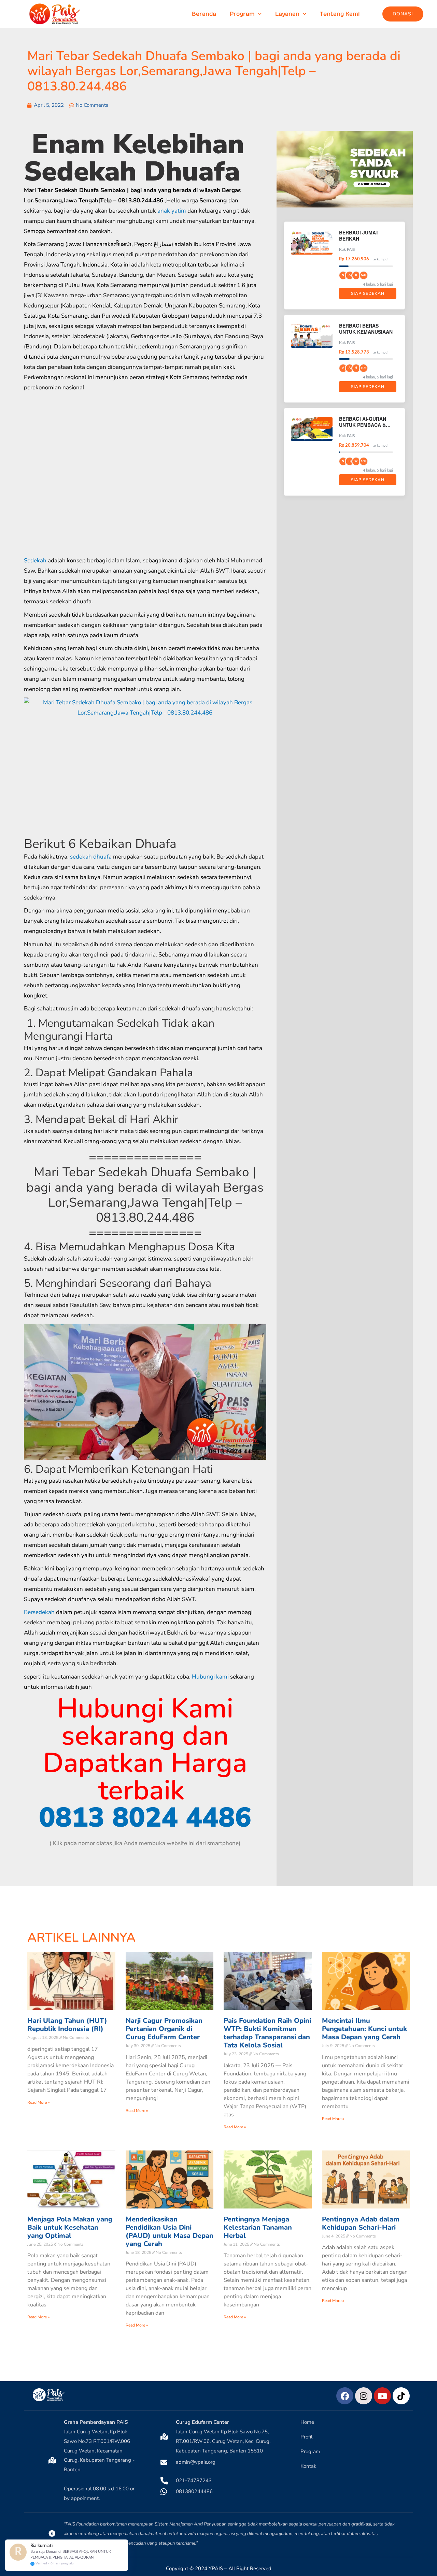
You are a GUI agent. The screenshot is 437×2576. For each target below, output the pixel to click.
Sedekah (35, 560)
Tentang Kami (340, 14)
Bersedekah (39, 1612)
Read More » (38, 2102)
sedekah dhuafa (91, 857)
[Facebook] (345, 2396)
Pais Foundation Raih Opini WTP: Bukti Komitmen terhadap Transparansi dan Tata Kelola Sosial (267, 2033)
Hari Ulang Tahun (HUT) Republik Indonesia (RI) (67, 2025)
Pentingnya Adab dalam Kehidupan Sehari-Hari (361, 2223)
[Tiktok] (401, 2396)
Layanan (287, 14)
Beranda (204, 14)
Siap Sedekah (368, 293)
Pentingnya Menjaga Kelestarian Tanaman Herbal (258, 2227)
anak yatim (172, 211)
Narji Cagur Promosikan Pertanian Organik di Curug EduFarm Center (164, 2029)
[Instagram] (364, 2396)
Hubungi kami (210, 1677)
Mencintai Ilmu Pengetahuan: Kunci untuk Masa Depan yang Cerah (364, 2029)
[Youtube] (382, 2396)
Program (242, 14)
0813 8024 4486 (145, 1818)
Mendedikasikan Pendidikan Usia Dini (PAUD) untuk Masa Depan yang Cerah (170, 2232)
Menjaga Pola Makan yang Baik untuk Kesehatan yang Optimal (70, 2227)
